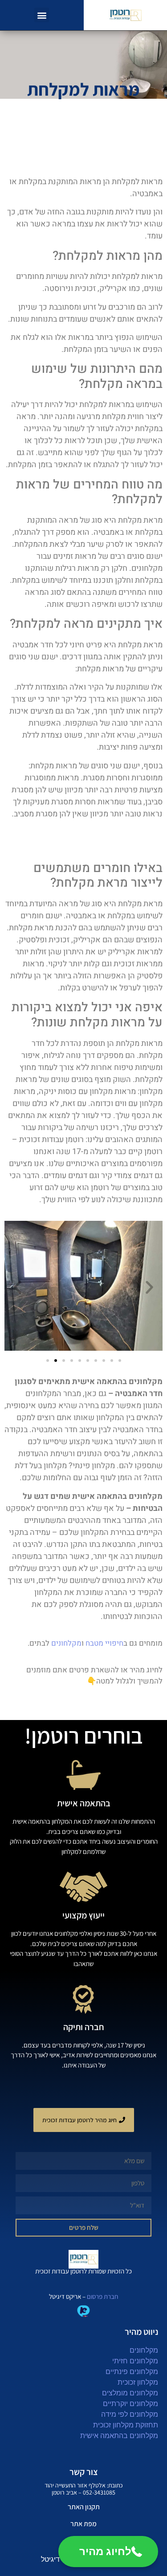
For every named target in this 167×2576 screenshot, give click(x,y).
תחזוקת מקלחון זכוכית (126, 2425)
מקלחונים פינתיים (132, 2372)
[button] (42, 15)
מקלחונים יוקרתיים (130, 2404)
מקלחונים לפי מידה (130, 2414)
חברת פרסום (102, 2296)
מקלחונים (66, 1643)
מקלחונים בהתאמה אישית (119, 2436)
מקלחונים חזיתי (135, 2361)
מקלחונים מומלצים (130, 2393)
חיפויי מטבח (104, 1643)
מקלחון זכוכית (137, 2382)
